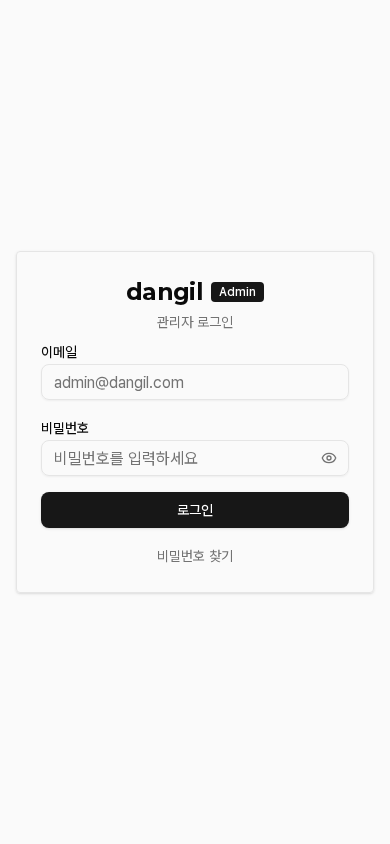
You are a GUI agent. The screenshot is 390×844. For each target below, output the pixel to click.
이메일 (59, 352)
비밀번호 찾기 (195, 556)
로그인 (195, 510)
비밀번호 (65, 428)
